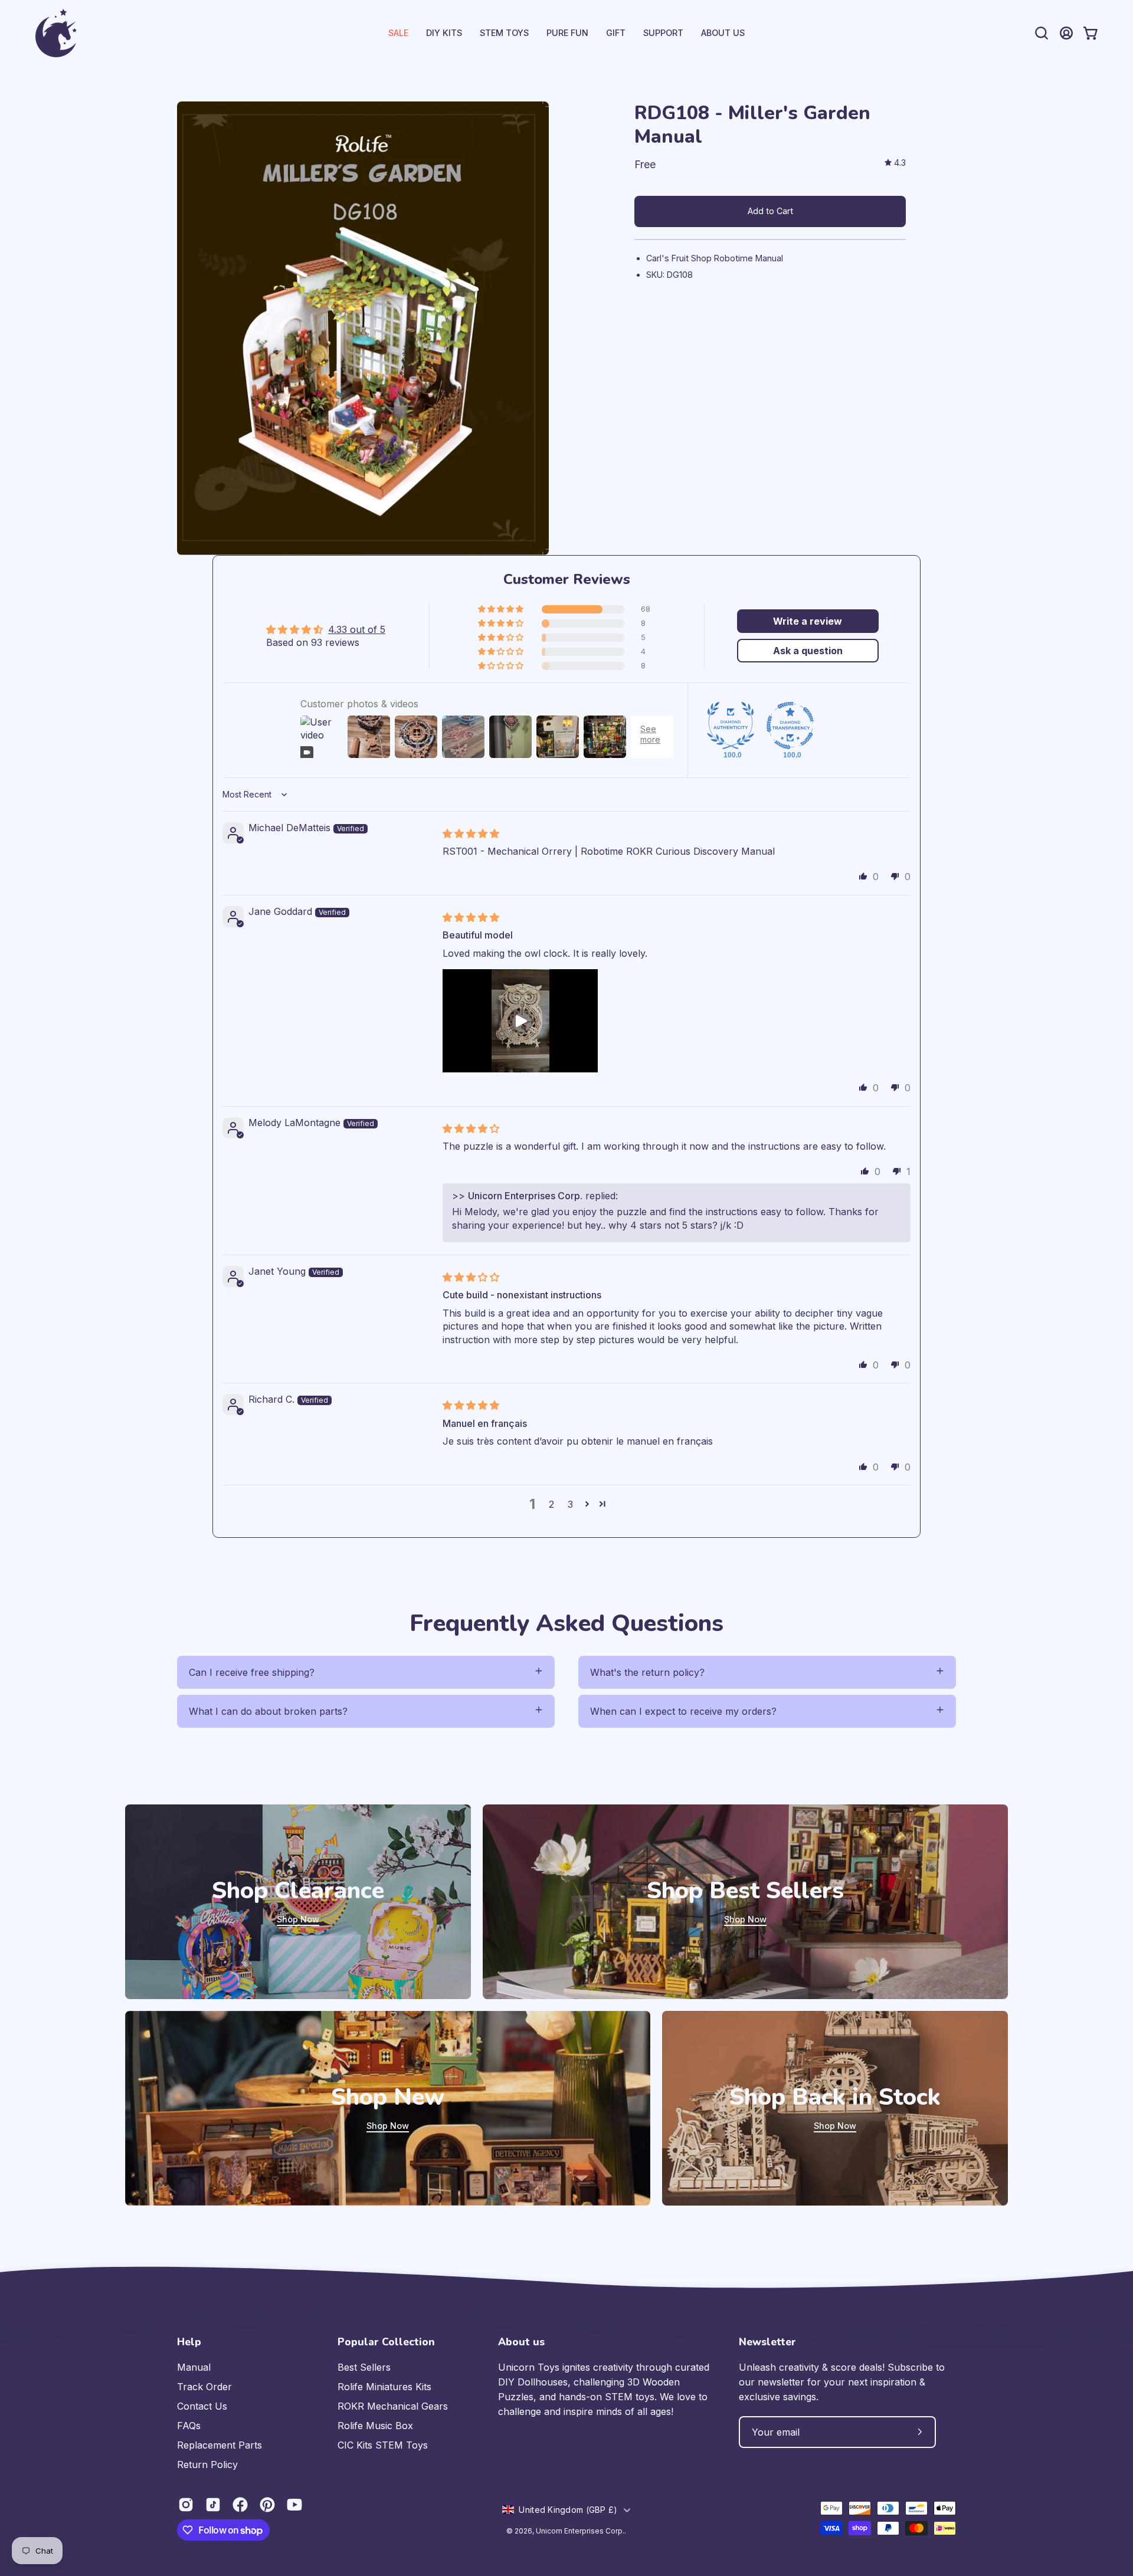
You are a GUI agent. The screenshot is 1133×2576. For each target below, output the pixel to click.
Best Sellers (364, 2367)
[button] (663, 33)
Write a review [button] (808, 621)
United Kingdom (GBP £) (568, 2510)
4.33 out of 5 (357, 629)
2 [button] (551, 1504)
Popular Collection (386, 2342)
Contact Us (202, 2406)
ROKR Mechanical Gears (393, 2406)
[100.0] (731, 726)
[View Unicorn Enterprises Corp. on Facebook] (240, 2505)
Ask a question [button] (808, 651)
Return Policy (207, 2465)
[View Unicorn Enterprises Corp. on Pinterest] (267, 2505)
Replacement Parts (220, 2445)
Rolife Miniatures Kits (384, 2387)
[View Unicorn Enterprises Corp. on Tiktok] (213, 2505)
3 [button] (570, 1504)
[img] (895, 163)
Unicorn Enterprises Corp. (580, 2531)
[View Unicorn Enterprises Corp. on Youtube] (294, 2505)
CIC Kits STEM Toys (383, 2445)
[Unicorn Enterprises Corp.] (56, 33)
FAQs (189, 2426)
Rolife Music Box (375, 2426)
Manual (194, 2367)
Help (189, 2342)
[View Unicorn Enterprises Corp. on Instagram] (186, 2505)
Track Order (204, 2387)
